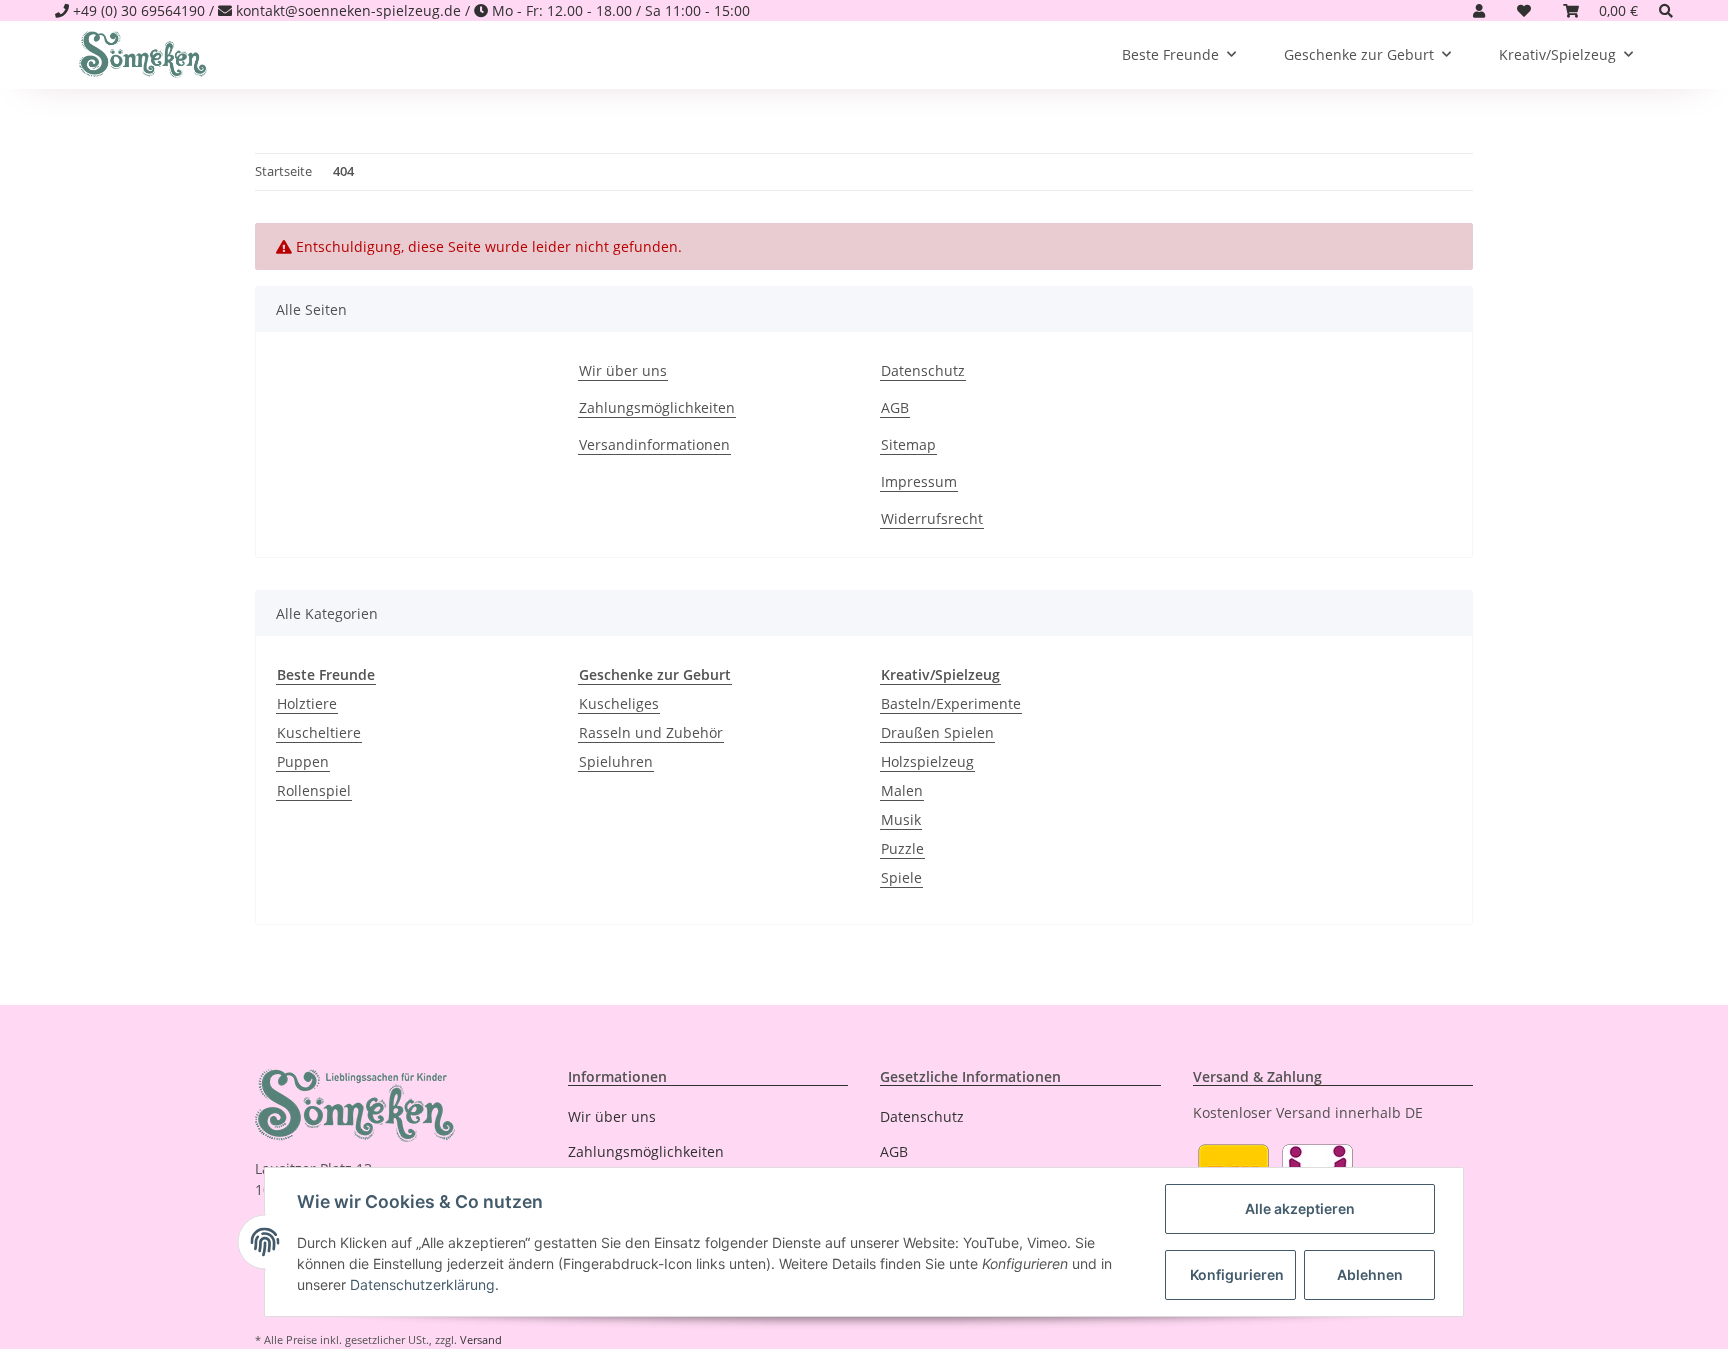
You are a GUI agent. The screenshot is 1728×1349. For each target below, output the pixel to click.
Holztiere (307, 703)
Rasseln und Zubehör (651, 732)
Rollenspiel (314, 790)
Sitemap (908, 444)
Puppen (303, 761)
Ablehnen (1370, 1274)
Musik (901, 819)
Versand (481, 1339)
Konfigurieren (1237, 1274)
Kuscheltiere (319, 732)
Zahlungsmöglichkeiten (657, 407)
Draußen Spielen (937, 732)
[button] (1479, 10)
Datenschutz (923, 370)
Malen (902, 790)
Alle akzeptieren (1300, 1208)
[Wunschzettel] (1524, 10)
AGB (895, 407)
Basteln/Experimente (951, 703)
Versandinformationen (654, 444)
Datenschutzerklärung (422, 1284)
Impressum (919, 481)
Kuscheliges (619, 703)
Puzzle (902, 848)
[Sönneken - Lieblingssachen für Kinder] (143, 55)
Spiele (901, 877)
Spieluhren (616, 761)
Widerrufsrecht (932, 518)
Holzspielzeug (927, 761)
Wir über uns (623, 370)
